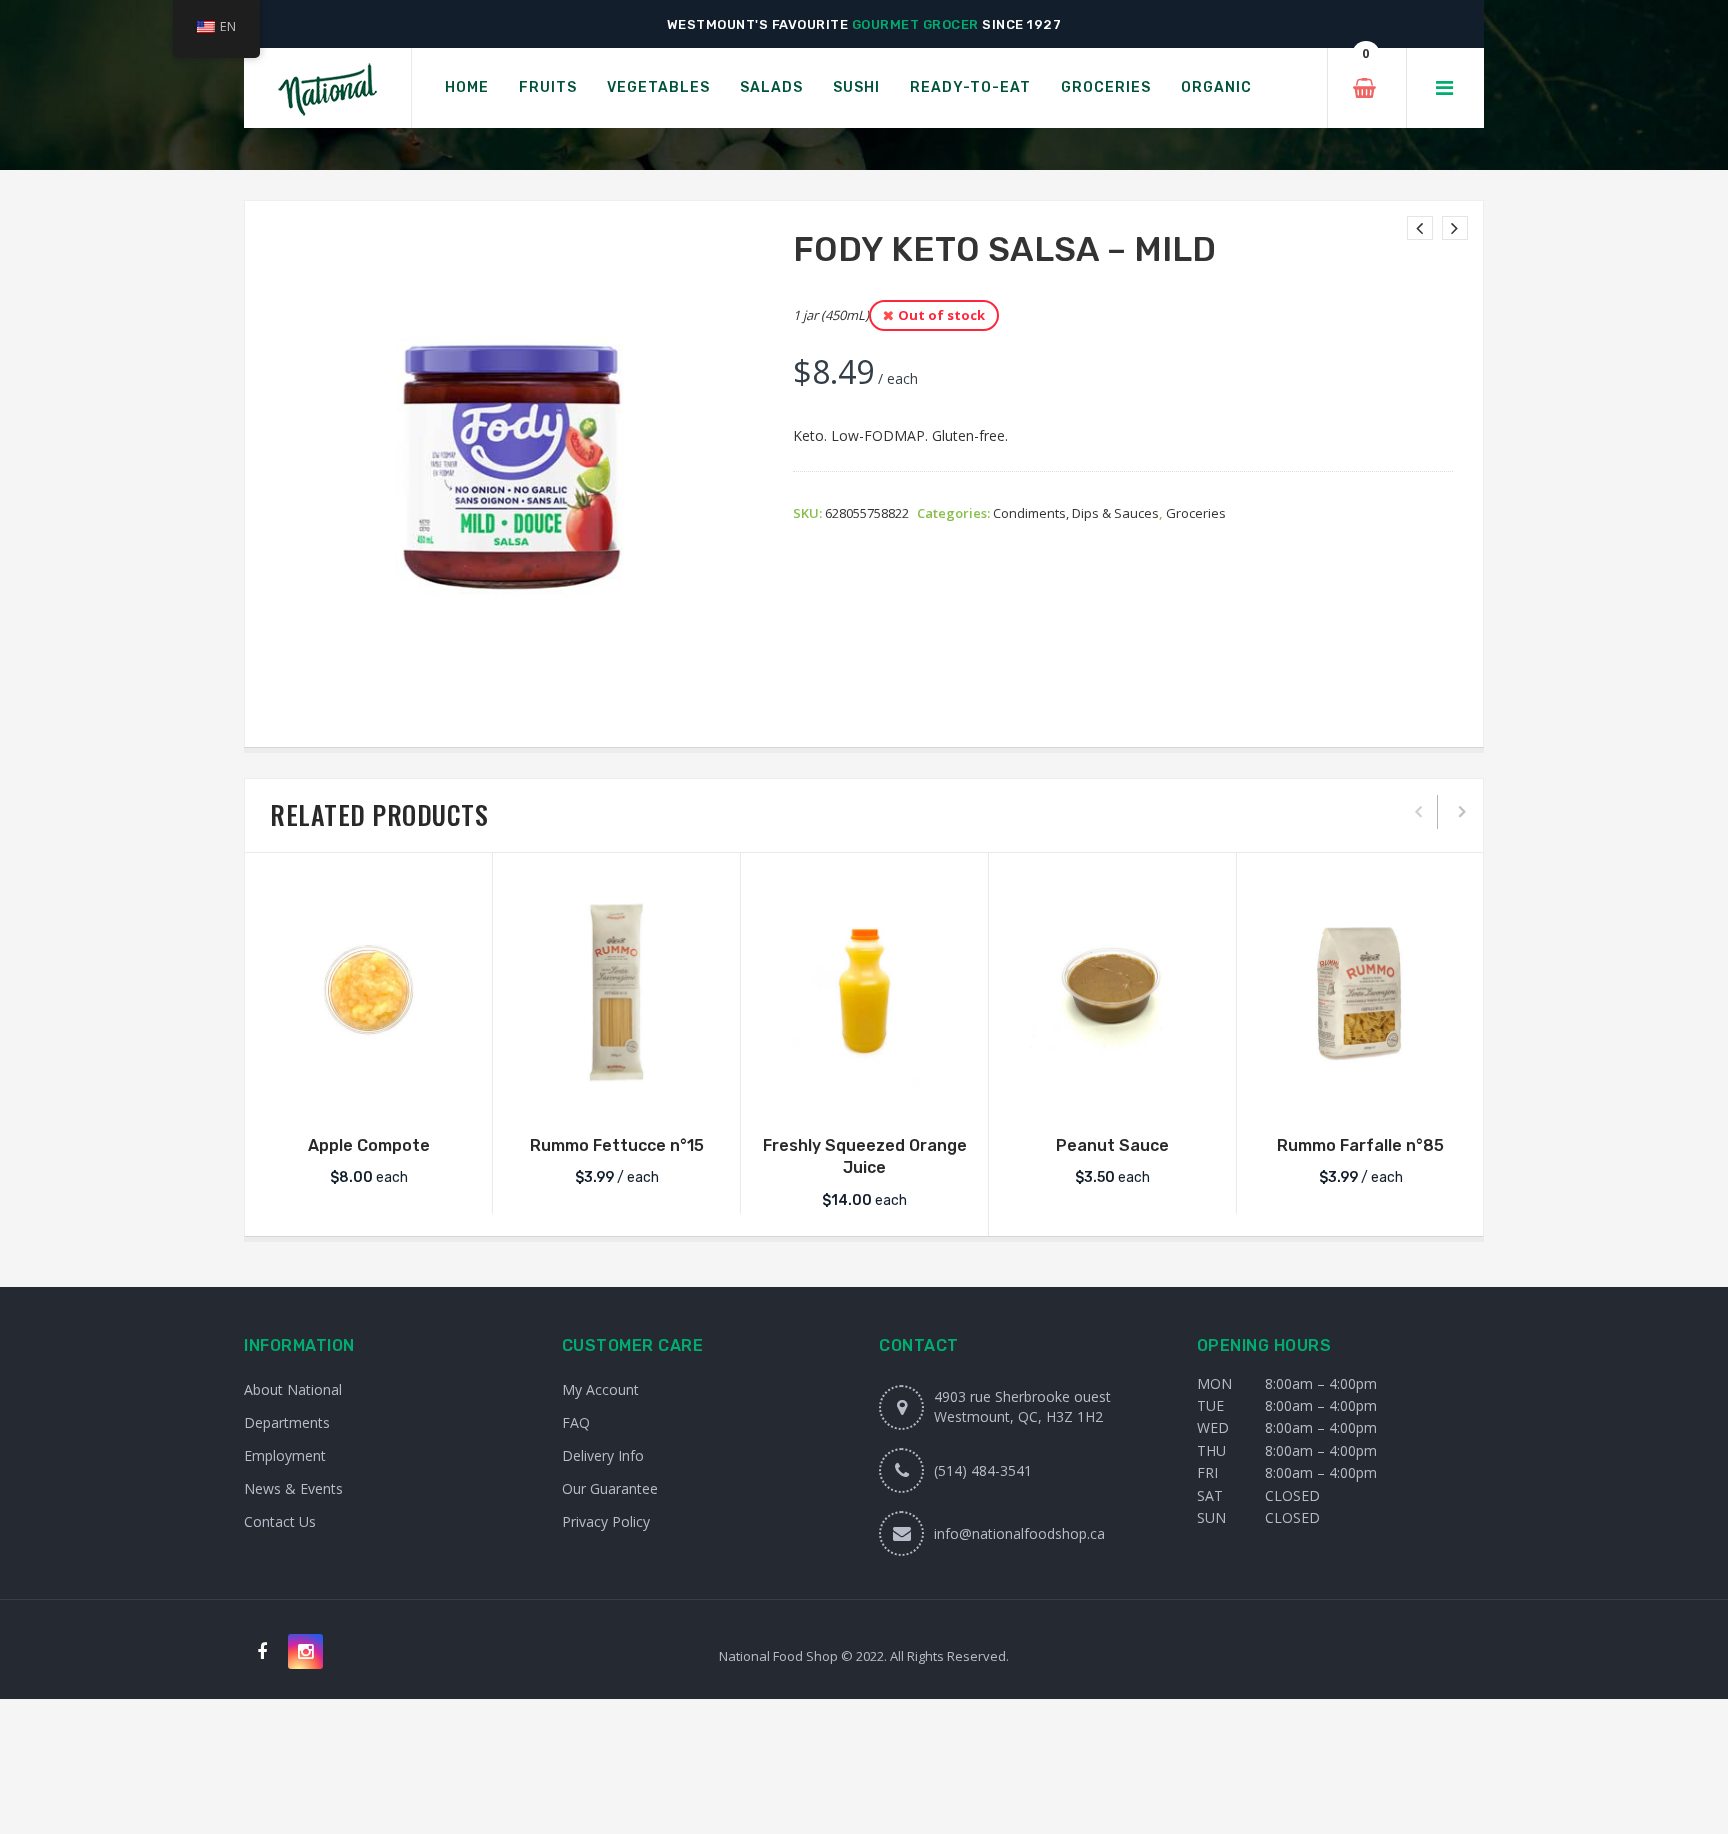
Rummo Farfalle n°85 (1360, 1145)
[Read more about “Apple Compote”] (369, 1095)
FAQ (576, 1422)
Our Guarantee (610, 1488)
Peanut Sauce (1112, 1145)
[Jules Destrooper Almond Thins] (1455, 228)
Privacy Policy (606, 1521)
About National (293, 1389)
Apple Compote (369, 1145)
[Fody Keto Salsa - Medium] (1420, 228)
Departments (287, 1422)
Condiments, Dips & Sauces (1076, 513)
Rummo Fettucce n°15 (617, 1145)
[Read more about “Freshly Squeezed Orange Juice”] (865, 1095)
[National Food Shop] (327, 88)
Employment (285, 1455)
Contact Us (280, 1521)
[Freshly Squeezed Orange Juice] (864, 991)
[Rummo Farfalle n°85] (1360, 991)
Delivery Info (603, 1455)
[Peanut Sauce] (1112, 991)
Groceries (1196, 513)
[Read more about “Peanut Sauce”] (1113, 1095)
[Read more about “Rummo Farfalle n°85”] (1361, 1095)
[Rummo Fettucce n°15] (616, 991)
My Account (600, 1389)
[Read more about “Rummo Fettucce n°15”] (617, 1095)
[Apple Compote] (368, 991)
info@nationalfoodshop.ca (1019, 1533)
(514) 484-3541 (983, 1470)
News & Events (293, 1488)
